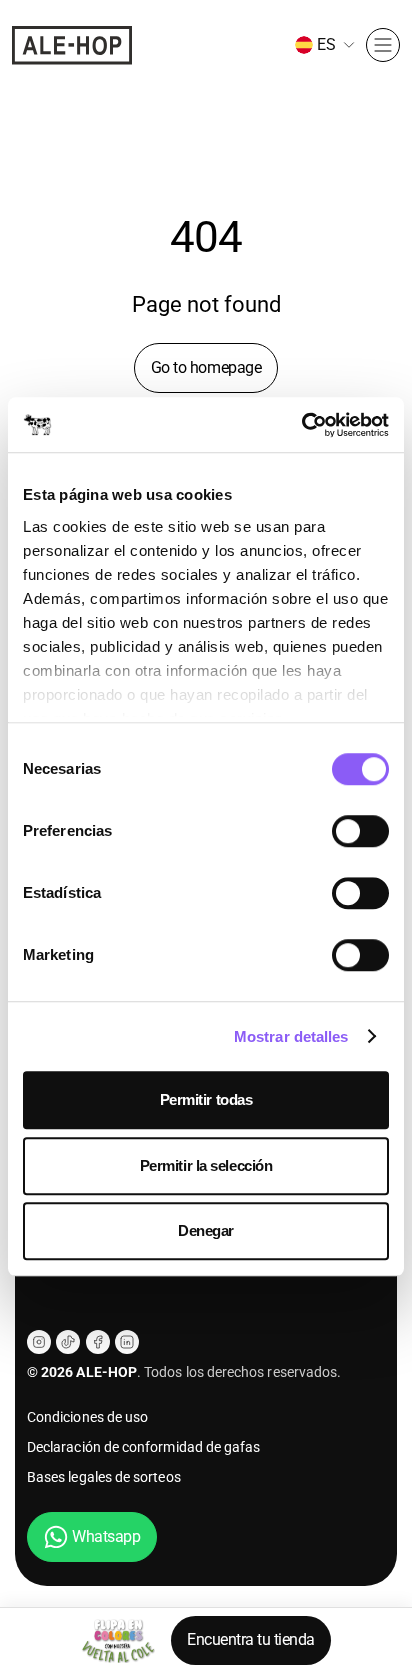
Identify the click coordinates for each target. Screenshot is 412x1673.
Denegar (206, 1230)
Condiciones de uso (87, 1417)
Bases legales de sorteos (104, 1477)
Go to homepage (206, 367)
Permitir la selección (206, 1165)
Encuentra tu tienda (251, 1639)
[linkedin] (127, 1342)
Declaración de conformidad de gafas (143, 1447)
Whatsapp (106, 1536)
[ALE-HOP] (72, 45)
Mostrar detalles (291, 1036)
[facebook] (98, 1342)
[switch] (360, 831)
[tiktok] (68, 1342)
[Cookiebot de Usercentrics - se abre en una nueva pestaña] (301, 425)
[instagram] (39, 1342)
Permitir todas (206, 1099)
